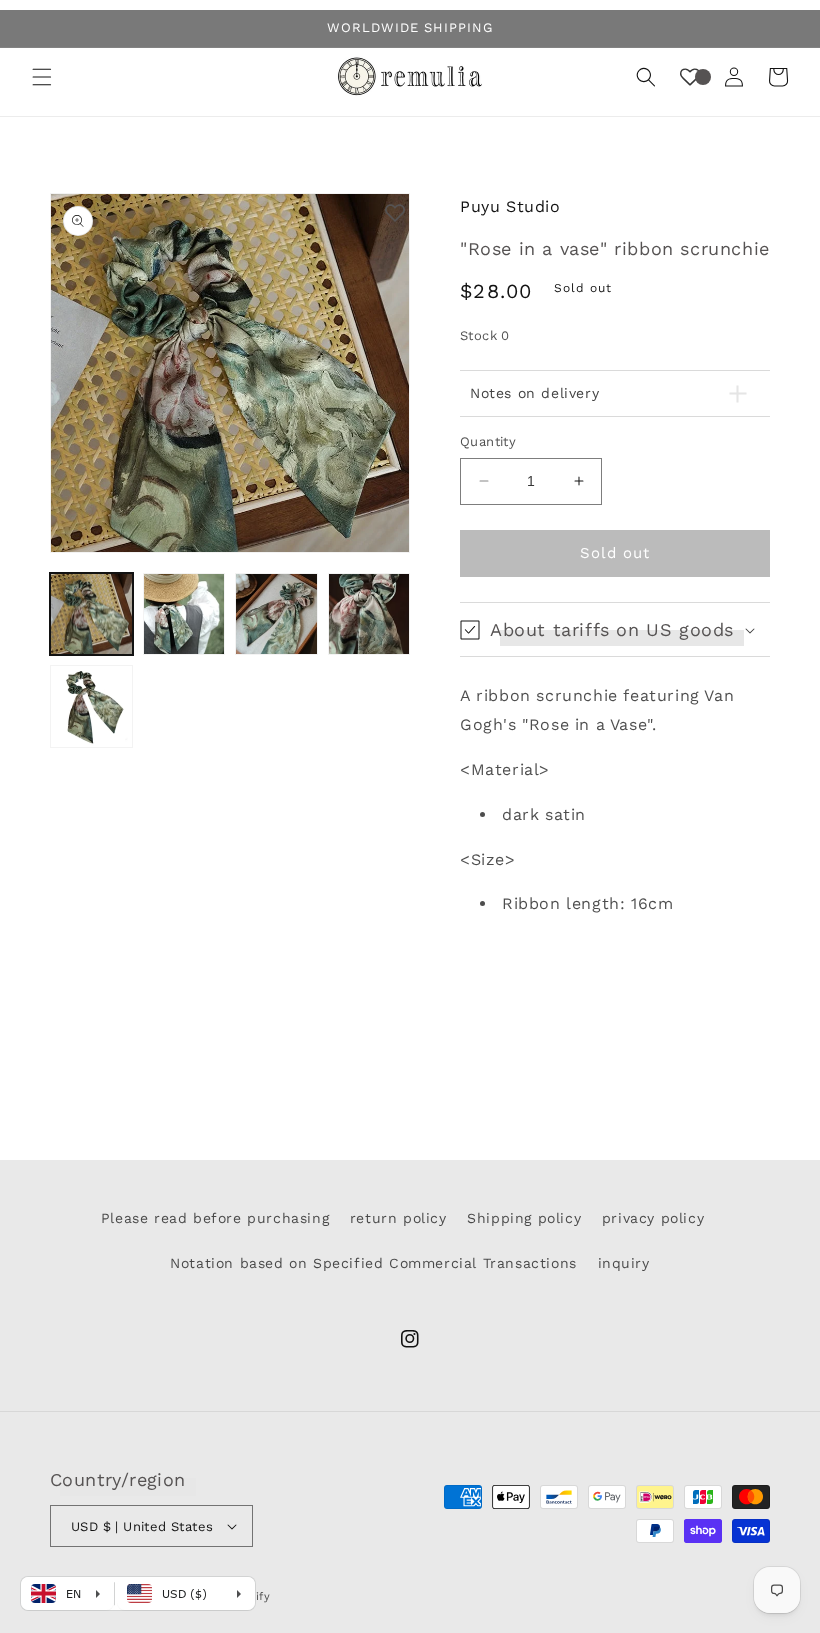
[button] (42, 77)
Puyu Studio (510, 206)
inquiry (624, 1263)
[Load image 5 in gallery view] (91, 706)
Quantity (488, 441)
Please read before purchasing (215, 1218)
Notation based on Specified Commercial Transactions (373, 1263)
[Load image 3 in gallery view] (276, 614)
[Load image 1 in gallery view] (91, 614)
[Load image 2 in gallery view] (184, 614)
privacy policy (653, 1218)
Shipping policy (524, 1218)
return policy (398, 1218)
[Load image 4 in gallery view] (369, 614)
